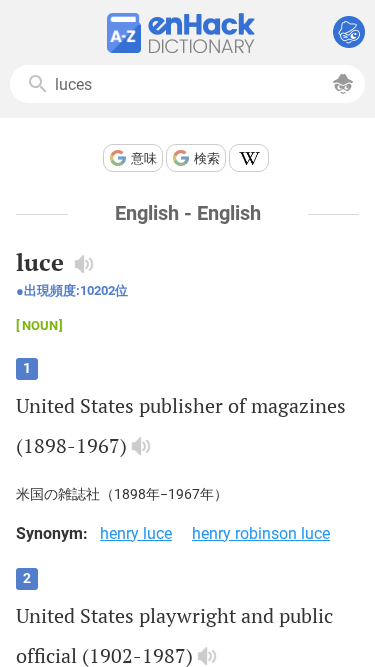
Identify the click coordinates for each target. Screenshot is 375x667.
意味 (144, 158)
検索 (207, 158)
